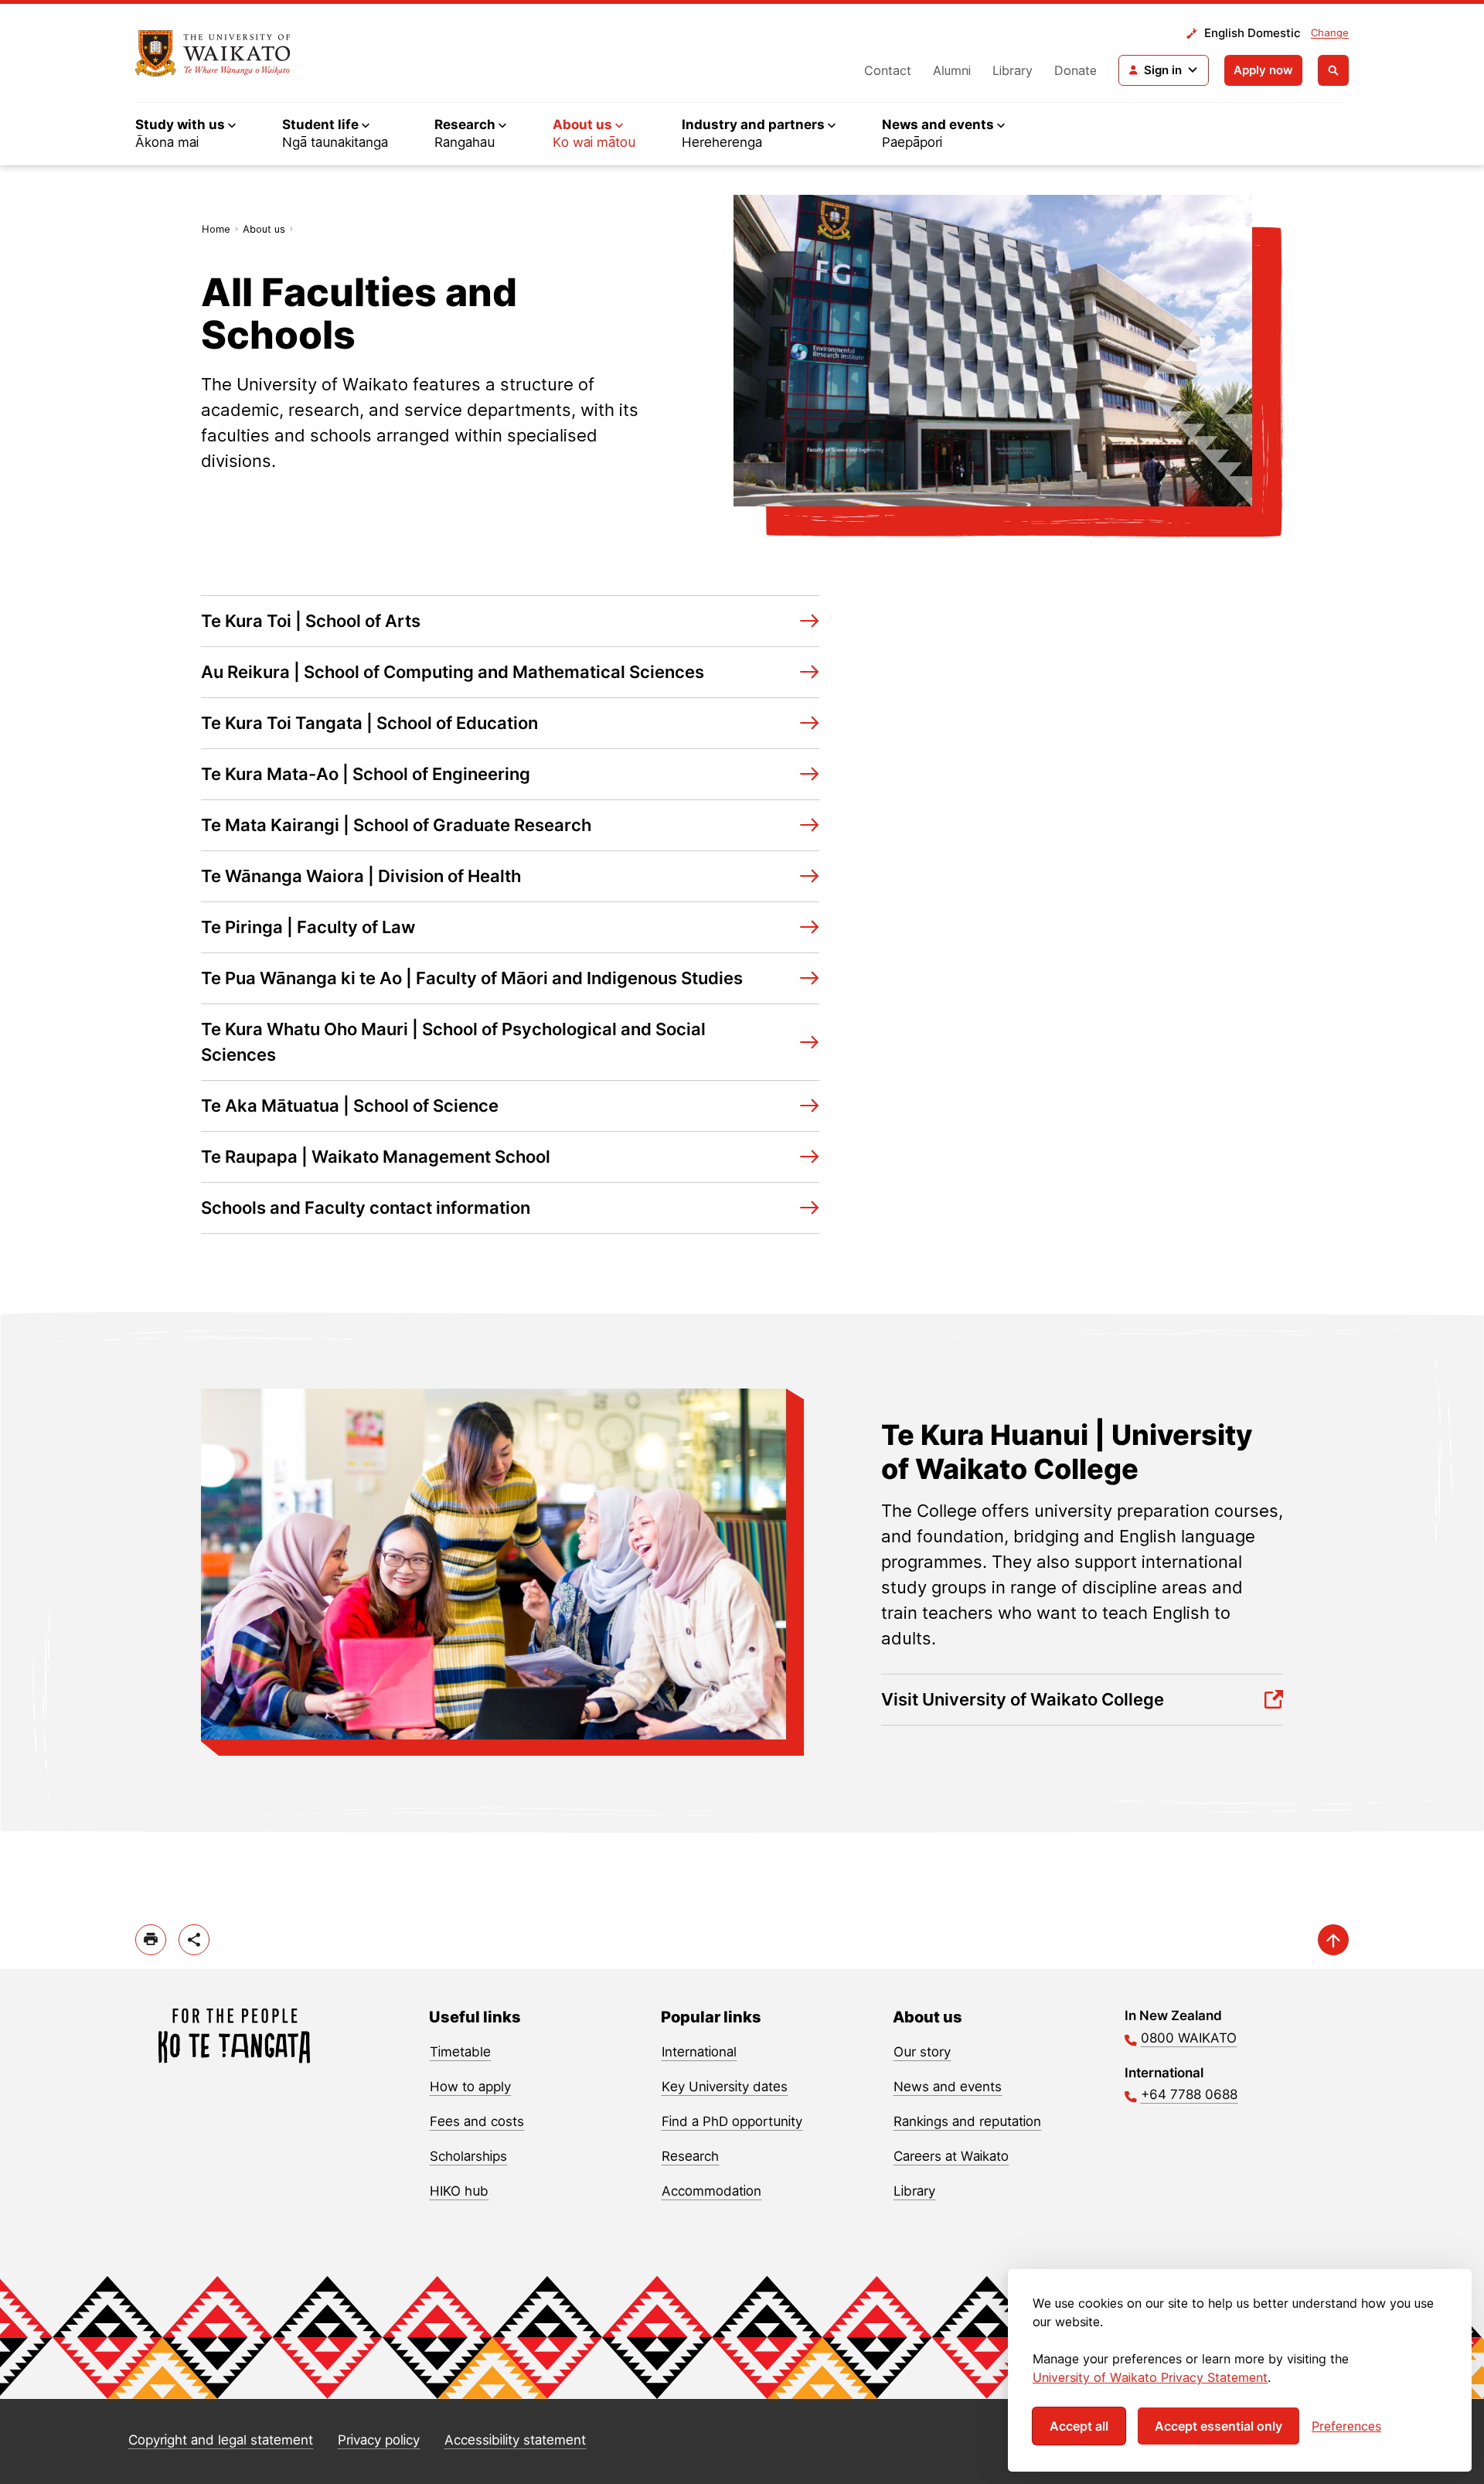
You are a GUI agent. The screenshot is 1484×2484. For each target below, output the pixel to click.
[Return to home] (213, 53)
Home (216, 229)
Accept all (1079, 2426)
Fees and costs (477, 2121)
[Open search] (1333, 70)
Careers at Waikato (951, 2156)
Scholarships (468, 2156)
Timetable (460, 2052)
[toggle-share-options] (194, 1940)
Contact (888, 70)
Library (1013, 70)
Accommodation (711, 2191)
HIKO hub (459, 2191)
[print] (151, 1940)
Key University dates (725, 2087)
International (699, 2052)
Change (1330, 32)
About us (264, 229)
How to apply (470, 2087)
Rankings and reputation (967, 2121)
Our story (922, 2052)
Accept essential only (1219, 2426)
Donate (1076, 70)
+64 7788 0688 (1189, 2094)
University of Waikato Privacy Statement (1150, 2377)
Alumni (952, 70)
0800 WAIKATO (1189, 2038)
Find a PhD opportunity (732, 2121)
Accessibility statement (515, 2440)
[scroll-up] (1333, 1940)
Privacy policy (379, 2440)
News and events (948, 2087)
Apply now (1263, 70)
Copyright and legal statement (221, 2440)
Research (690, 2156)
